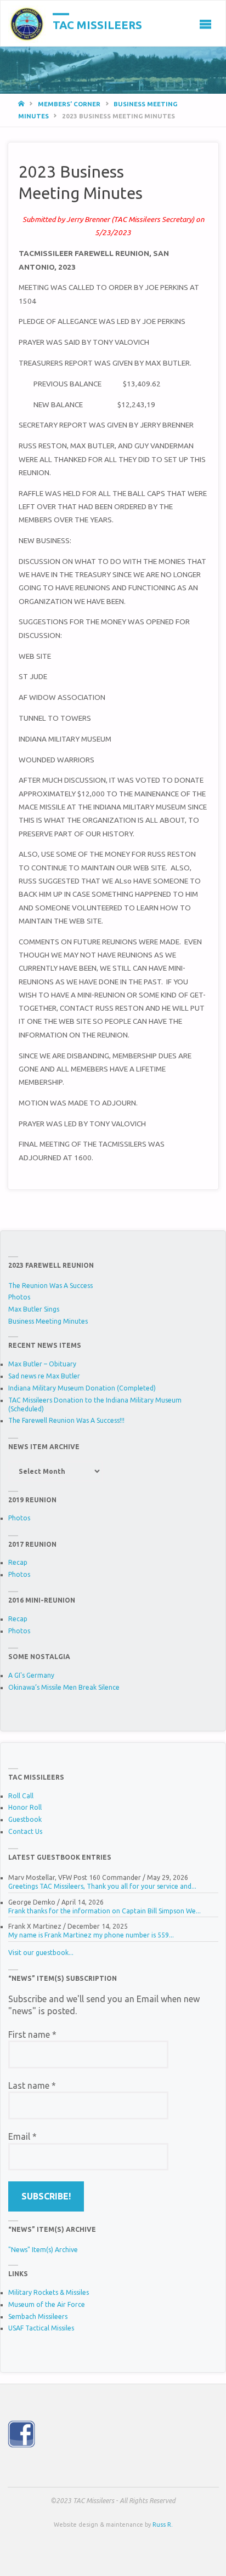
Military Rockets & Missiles (49, 2292)
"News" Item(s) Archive (43, 2250)
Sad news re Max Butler (44, 1376)
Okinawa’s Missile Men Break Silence (64, 1687)
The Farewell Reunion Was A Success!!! (66, 1420)
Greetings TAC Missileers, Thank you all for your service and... (102, 1886)
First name (32, 2034)
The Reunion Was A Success (50, 1286)
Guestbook (25, 1819)
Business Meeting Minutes (48, 1321)
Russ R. (163, 2524)
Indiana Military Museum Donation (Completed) (82, 1388)
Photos (19, 1297)
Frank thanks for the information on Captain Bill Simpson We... (104, 1911)
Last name (32, 2085)
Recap (18, 1562)
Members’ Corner (69, 104)
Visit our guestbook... (41, 1953)
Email (22, 2136)
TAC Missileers (97, 24)
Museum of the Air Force (47, 2304)
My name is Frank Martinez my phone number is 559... (91, 1935)
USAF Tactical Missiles (41, 2328)
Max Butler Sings (34, 1309)
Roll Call (21, 1796)
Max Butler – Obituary (42, 1364)
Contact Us (25, 1831)
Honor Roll (25, 1807)
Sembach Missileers (38, 2316)
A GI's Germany (31, 1675)
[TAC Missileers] (27, 24)
